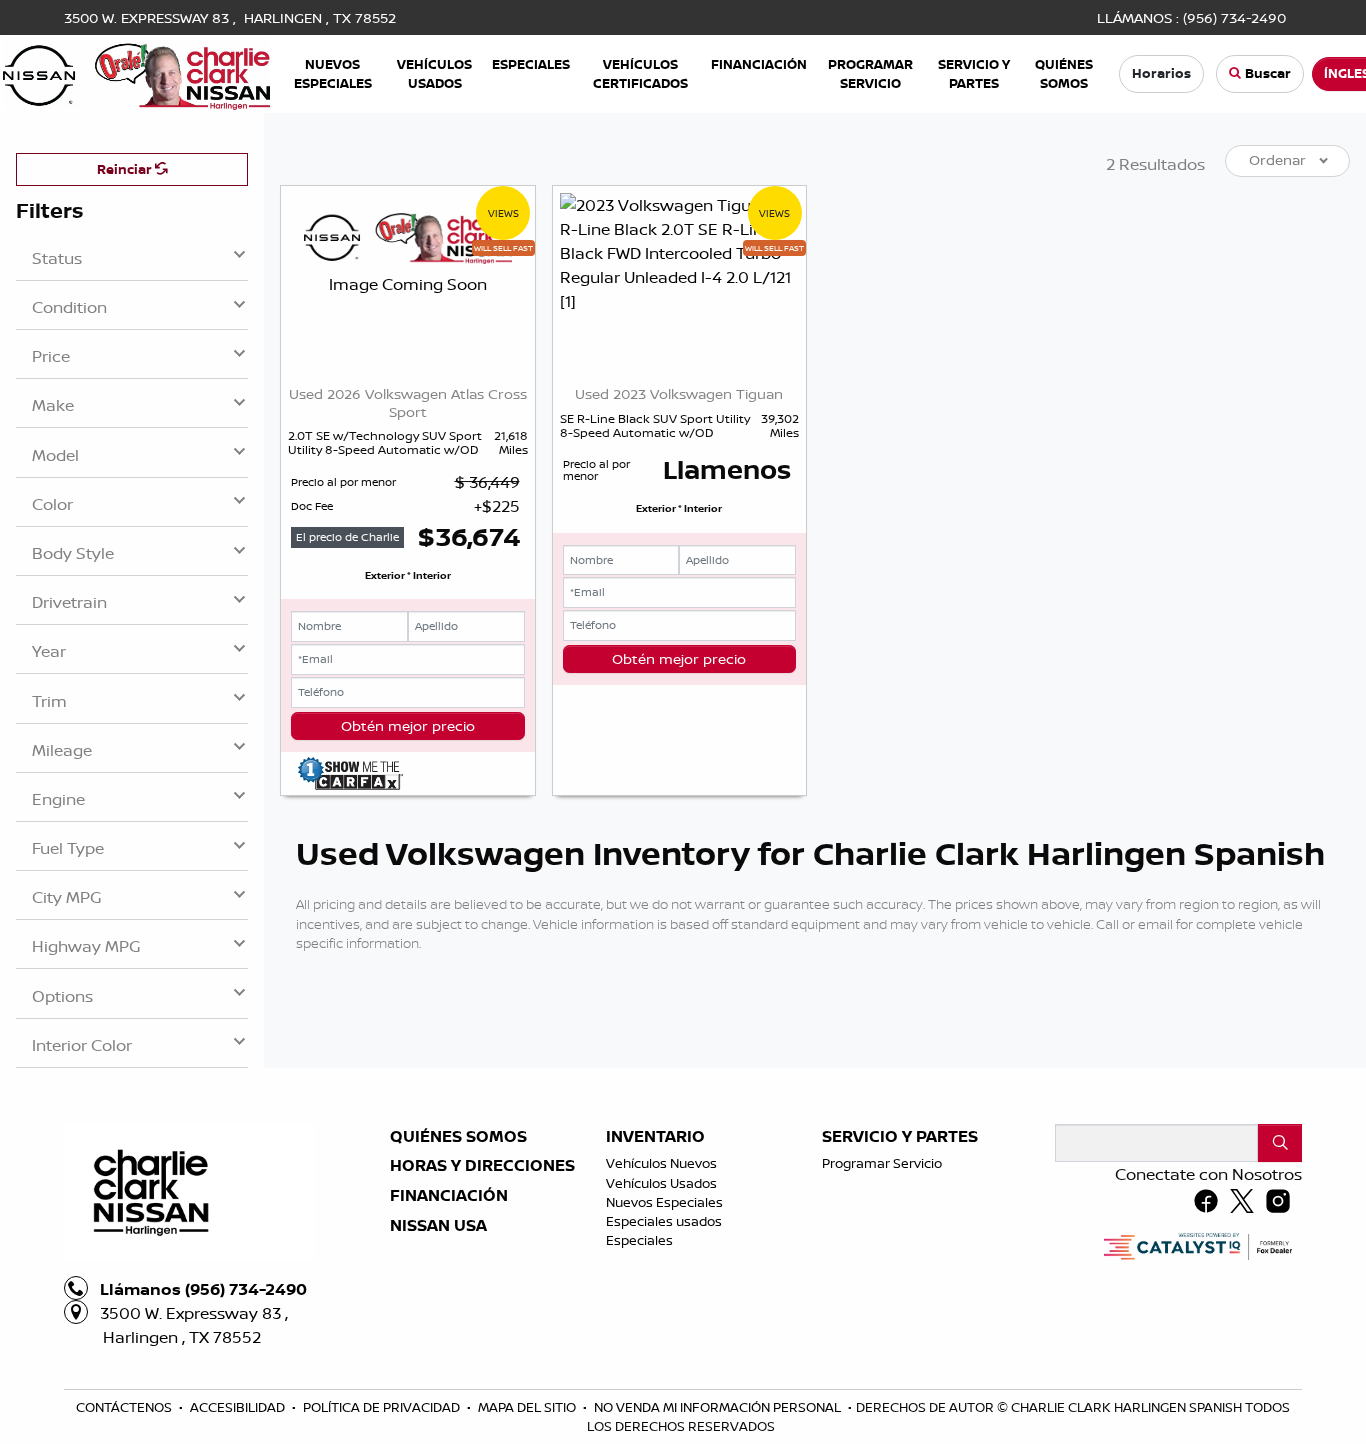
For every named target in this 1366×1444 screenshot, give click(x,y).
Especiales (639, 1240)
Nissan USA (438, 1226)
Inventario (655, 1137)
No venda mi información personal (719, 1407)
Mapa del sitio (528, 1407)
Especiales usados (664, 1221)
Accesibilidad (239, 1407)
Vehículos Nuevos (661, 1163)
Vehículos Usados (661, 1183)
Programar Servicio (882, 1163)
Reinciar (126, 169)
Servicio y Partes (900, 1137)
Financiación (449, 1196)
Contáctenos (125, 1407)
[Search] (1280, 1143)
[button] (332, 73)
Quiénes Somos (458, 1137)
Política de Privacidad (383, 1407)
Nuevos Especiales (664, 1202)
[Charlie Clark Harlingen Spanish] (136, 72)
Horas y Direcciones (482, 1166)
